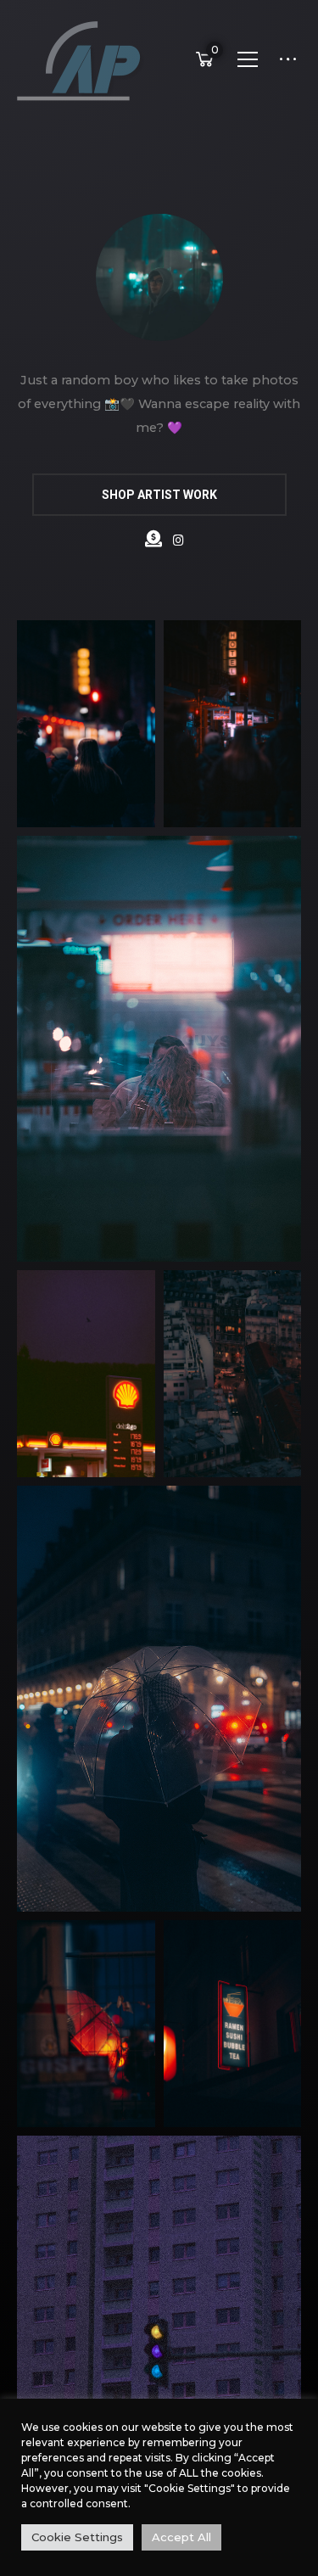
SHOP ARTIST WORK (159, 495)
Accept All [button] (181, 2537)
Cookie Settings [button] (77, 2537)
